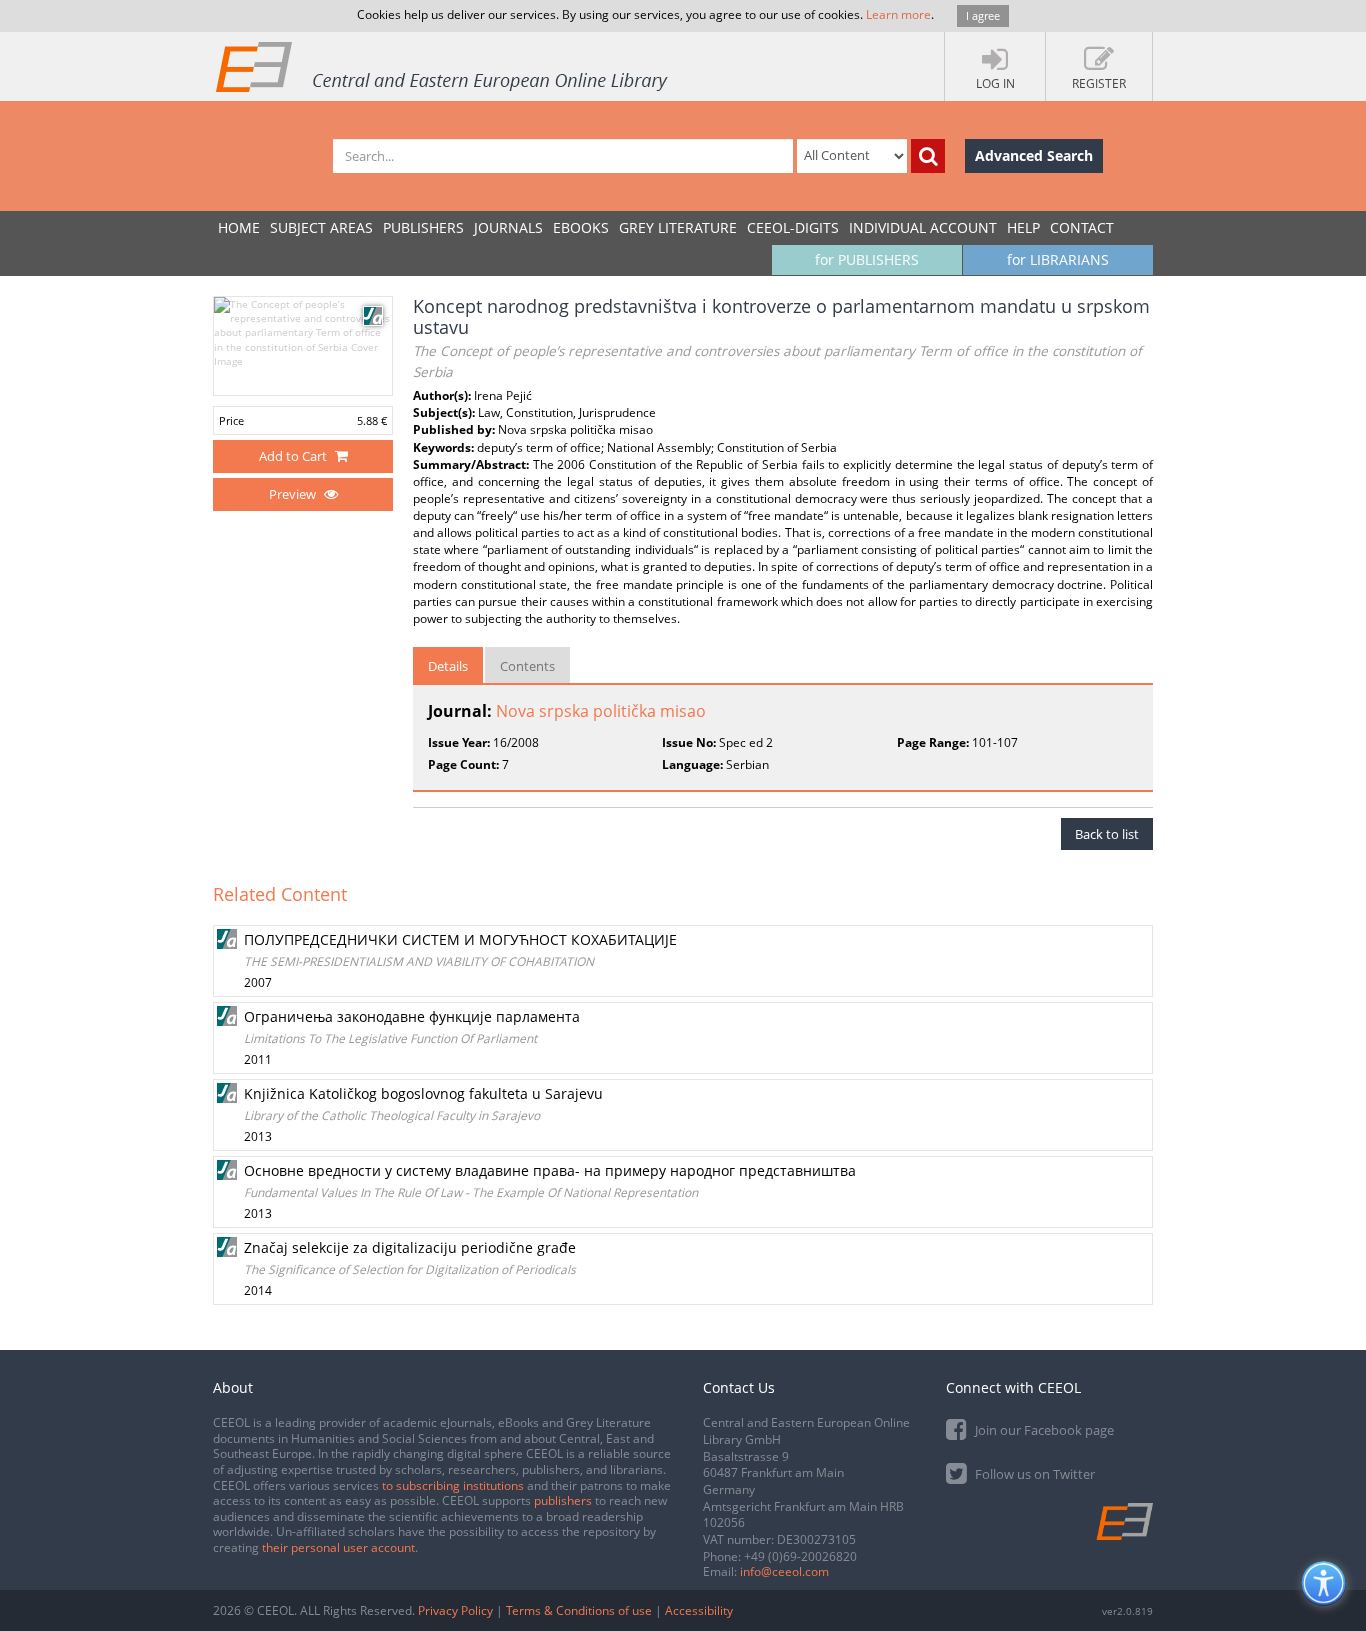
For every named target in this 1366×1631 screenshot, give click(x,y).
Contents (527, 666)
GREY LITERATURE (678, 227)
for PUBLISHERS (867, 259)
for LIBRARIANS (1058, 259)
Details (448, 666)
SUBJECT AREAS (321, 227)
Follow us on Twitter (1033, 1474)
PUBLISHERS (423, 227)
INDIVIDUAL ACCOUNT (923, 227)
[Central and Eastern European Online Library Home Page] (443, 66)
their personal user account (338, 1547)
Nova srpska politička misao (601, 711)
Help (1023, 227)
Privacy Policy (455, 1610)
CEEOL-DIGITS (793, 227)
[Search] (928, 156)
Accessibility (699, 1610)
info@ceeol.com (784, 1571)
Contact (1082, 227)
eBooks (581, 227)
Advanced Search (1034, 155)
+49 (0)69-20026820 (800, 1556)
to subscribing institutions (453, 1485)
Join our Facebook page (1043, 1430)
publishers (563, 1500)
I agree (983, 15)
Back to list (1107, 834)
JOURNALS (508, 227)
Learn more (898, 14)
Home (239, 227)
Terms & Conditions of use (579, 1610)
